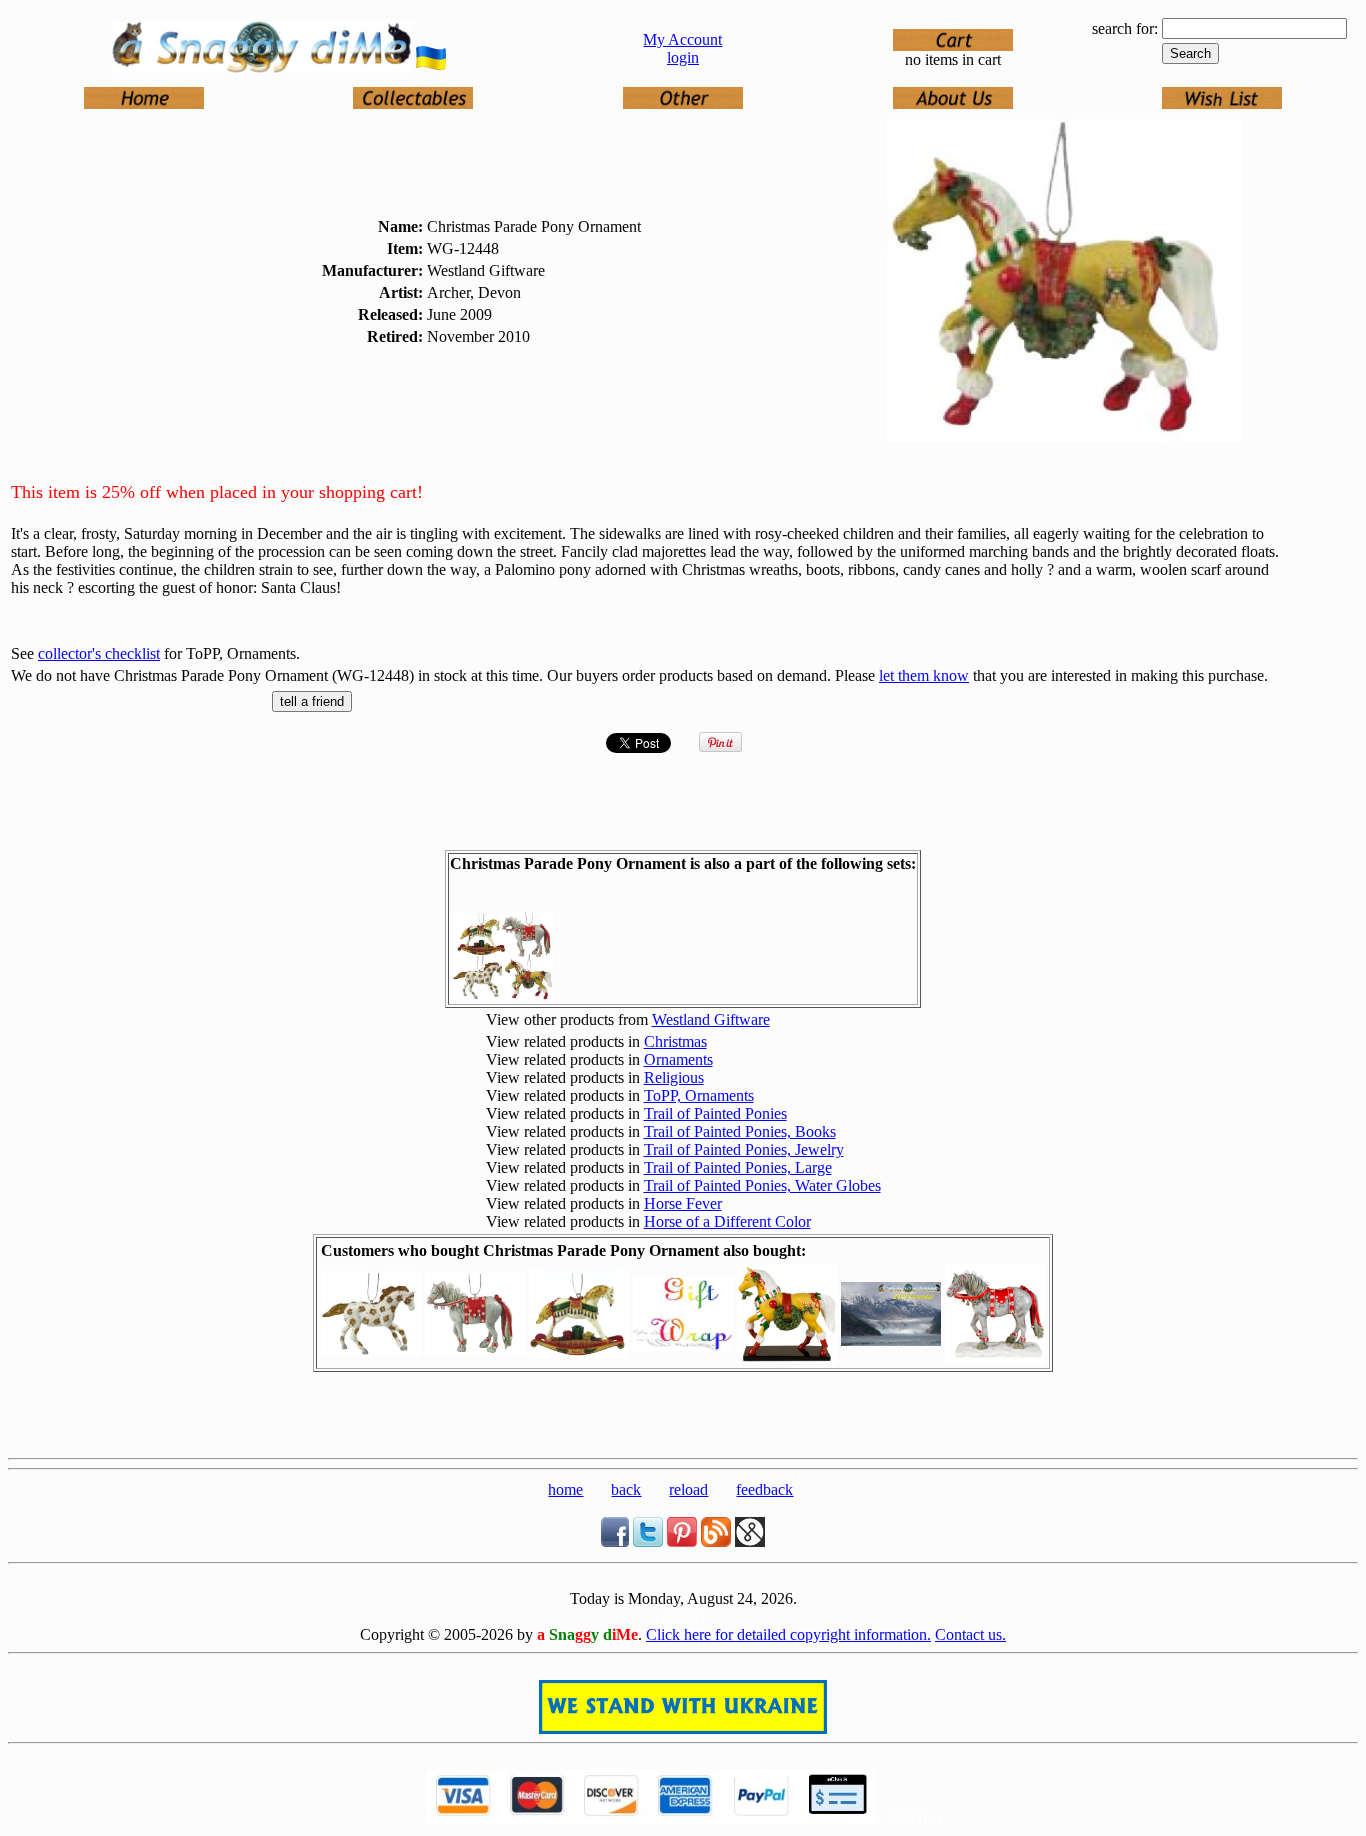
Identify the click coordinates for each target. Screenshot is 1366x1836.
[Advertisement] (683, 1420)
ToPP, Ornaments (699, 1095)
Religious (674, 1077)
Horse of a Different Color (727, 1221)
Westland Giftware (711, 1019)
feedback (764, 1489)
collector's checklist (99, 653)
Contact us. (970, 1634)
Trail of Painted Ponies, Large (738, 1167)
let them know (924, 675)
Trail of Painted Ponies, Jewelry (744, 1149)
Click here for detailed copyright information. (788, 1634)
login (683, 57)
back (626, 1489)
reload (688, 1489)
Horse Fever (683, 1203)
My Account (682, 39)
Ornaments (678, 1059)
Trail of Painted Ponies (715, 1113)
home (565, 1489)
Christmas (675, 1041)
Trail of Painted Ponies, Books (740, 1131)
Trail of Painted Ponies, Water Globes (762, 1185)
